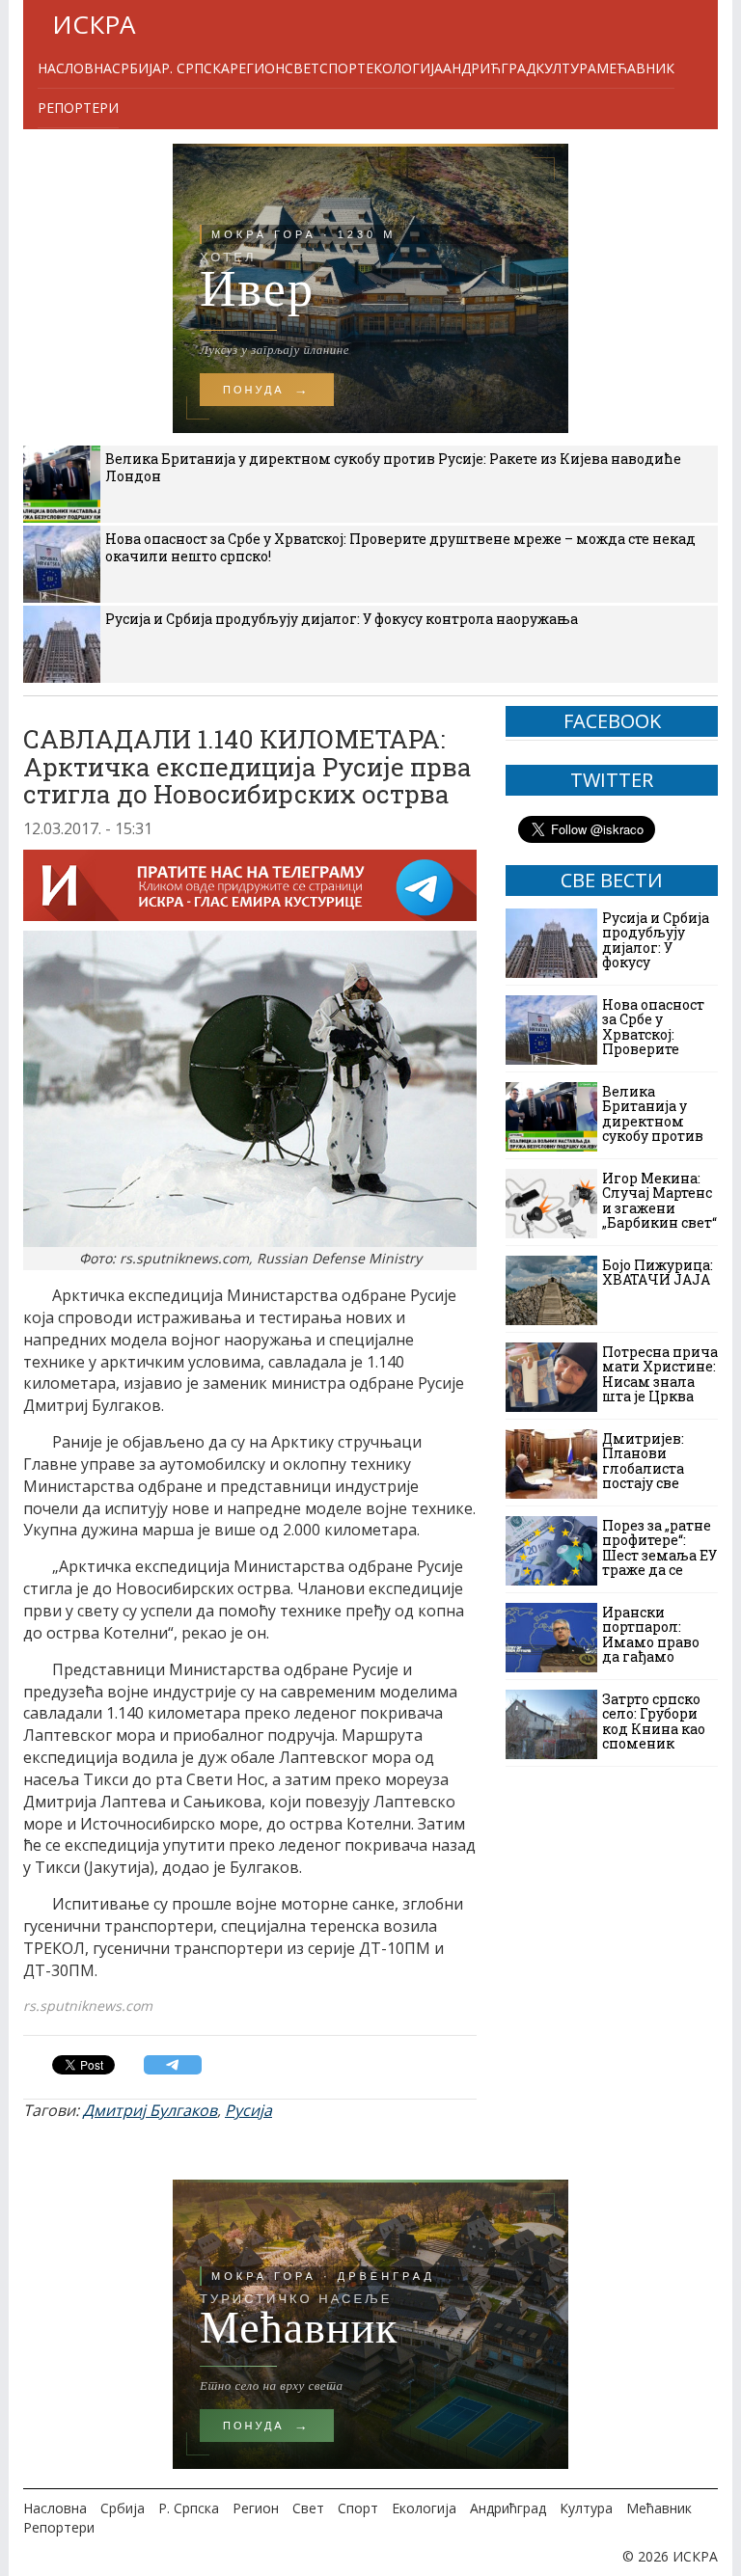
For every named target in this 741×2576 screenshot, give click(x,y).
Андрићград (489, 68)
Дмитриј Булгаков (150, 2110)
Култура (566, 68)
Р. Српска (195, 68)
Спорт (343, 68)
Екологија (404, 68)
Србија (137, 68)
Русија (248, 2110)
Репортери (78, 108)
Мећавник (635, 68)
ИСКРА (94, 24)
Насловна (75, 68)
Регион (257, 68)
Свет (302, 68)
